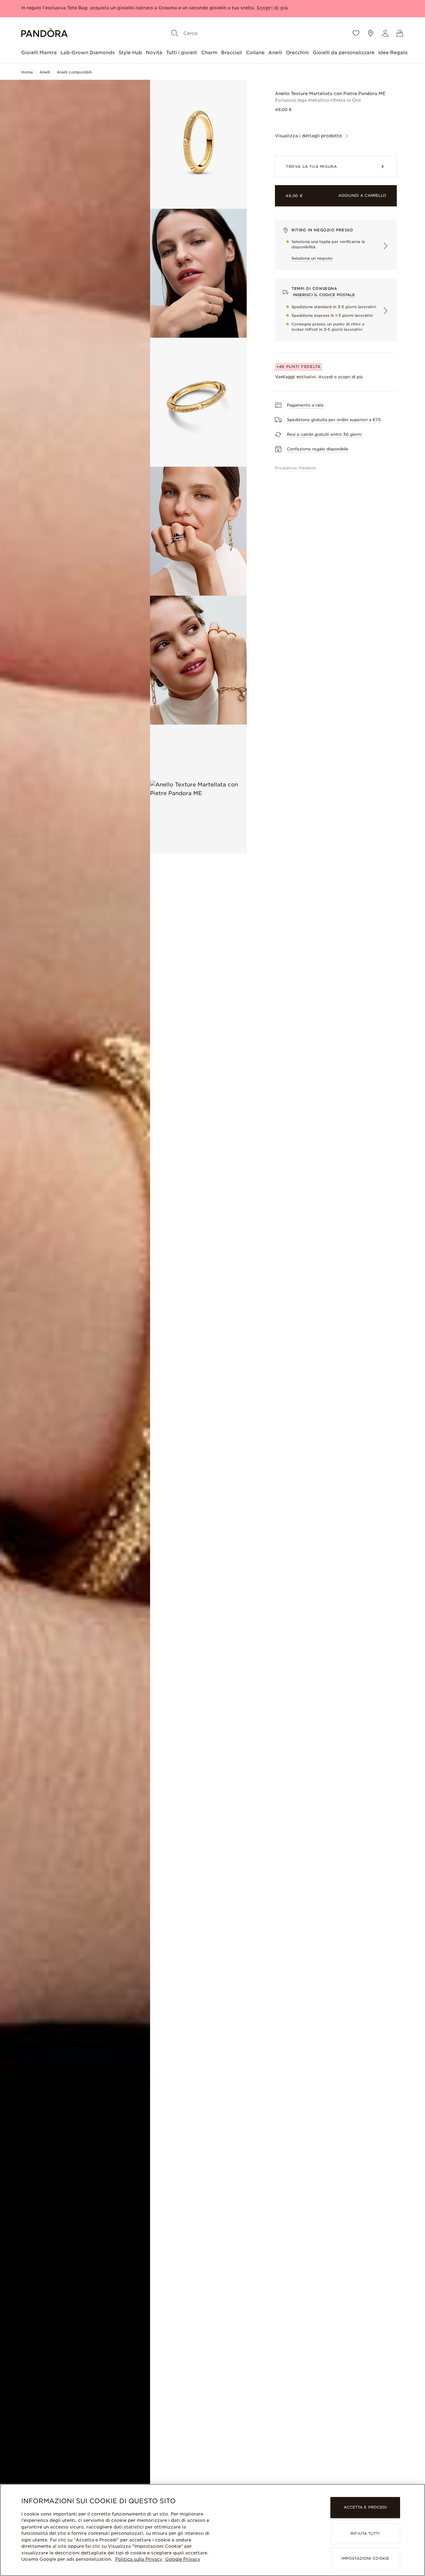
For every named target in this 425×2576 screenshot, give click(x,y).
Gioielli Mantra (39, 53)
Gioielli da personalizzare (344, 53)
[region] (212, 2530)
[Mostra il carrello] (400, 33)
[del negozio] (371, 33)
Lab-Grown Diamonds (87, 53)
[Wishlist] (356, 33)
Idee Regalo (393, 53)
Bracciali (232, 53)
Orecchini (297, 53)
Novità (154, 53)
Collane (255, 53)
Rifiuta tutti (365, 2533)
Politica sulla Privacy (139, 2559)
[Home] (44, 33)
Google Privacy (182, 2559)
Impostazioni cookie (365, 2558)
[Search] (175, 33)
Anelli (275, 53)
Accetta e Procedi (365, 2508)
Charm (209, 53)
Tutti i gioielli (182, 53)
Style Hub (130, 53)
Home (27, 72)
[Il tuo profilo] (385, 33)
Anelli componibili (74, 72)
